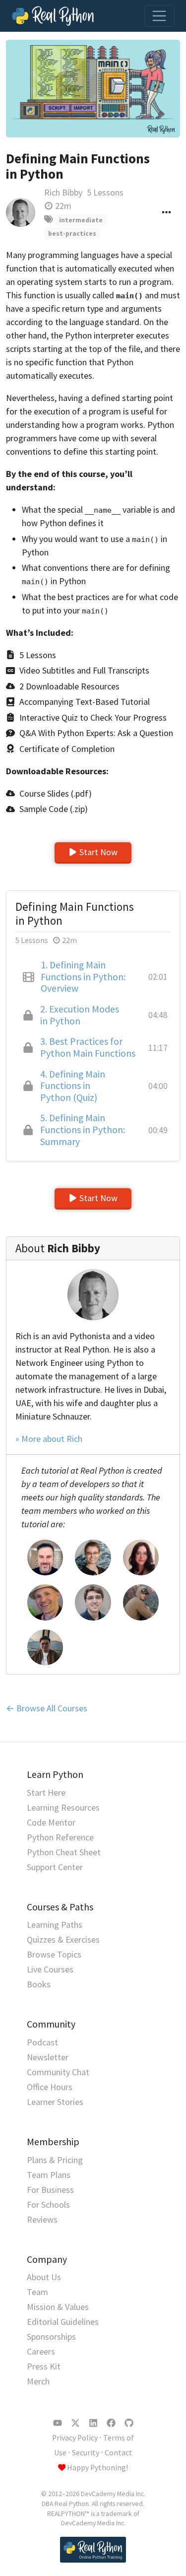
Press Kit (44, 2366)
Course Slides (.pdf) (56, 793)
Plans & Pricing (55, 2160)
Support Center (55, 1867)
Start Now (98, 852)
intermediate (81, 220)
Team (37, 2292)
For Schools (48, 2204)
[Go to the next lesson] (93, 89)
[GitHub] (129, 2423)
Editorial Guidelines (63, 2322)
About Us (44, 2277)
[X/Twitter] (75, 2423)
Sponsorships (51, 2337)
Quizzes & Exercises (63, 1939)
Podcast (42, 2042)
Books (39, 1984)
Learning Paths (55, 1925)
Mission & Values (58, 2307)
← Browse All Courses (47, 1708)
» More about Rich (49, 1439)
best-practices (72, 234)
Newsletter (48, 2057)
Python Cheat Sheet (64, 1852)
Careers (41, 2351)
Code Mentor (51, 1822)
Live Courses (50, 1969)
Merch (38, 2381)
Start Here (46, 1793)
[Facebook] (111, 2423)
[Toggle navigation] (159, 16)
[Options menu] (166, 212)
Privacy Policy (75, 2438)
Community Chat (58, 2072)
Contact (119, 2453)
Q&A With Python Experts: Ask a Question (96, 733)
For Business (50, 2190)
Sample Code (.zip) (54, 809)
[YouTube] (58, 2423)
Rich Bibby (63, 192)
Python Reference (60, 1837)
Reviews (42, 2219)
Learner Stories (55, 2102)
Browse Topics (54, 1954)
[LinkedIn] (93, 2423)
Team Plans (49, 2175)
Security (86, 2453)
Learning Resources (63, 1807)
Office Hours (50, 2087)
